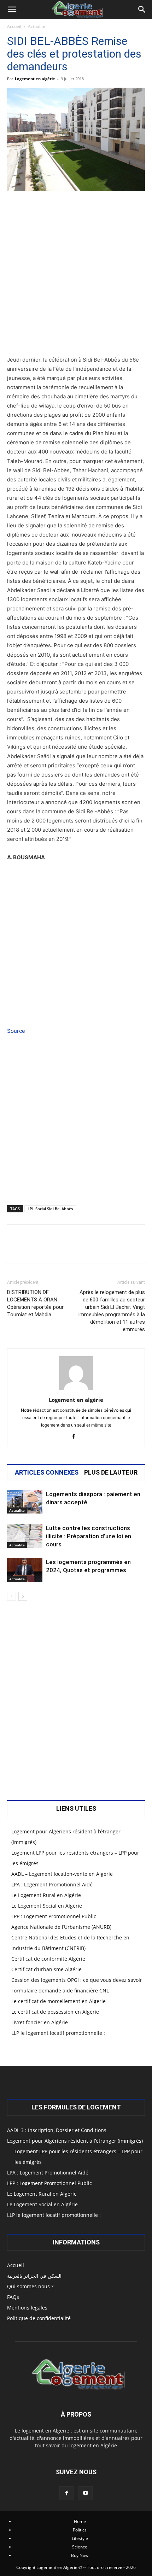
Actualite (37, 26)
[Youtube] (86, 2493)
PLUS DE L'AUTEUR (111, 1473)
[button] (12, 10)
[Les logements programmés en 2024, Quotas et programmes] (25, 1570)
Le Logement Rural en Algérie (46, 1895)
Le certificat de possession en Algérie (55, 2012)
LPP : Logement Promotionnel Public (54, 1916)
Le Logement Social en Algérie (47, 1906)
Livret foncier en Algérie (40, 2022)
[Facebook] (76, 1437)
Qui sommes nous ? (30, 2286)
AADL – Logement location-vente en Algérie (62, 1874)
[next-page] (23, 1596)
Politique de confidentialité (39, 2318)
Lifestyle (80, 2538)
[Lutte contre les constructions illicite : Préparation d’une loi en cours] (25, 1536)
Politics (80, 2530)
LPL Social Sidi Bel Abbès (50, 1209)
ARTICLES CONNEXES (47, 1473)
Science (80, 2547)
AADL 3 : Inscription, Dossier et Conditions (57, 2130)
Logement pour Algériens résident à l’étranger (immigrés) (75, 2141)
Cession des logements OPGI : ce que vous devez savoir (77, 1980)
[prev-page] (11, 1596)
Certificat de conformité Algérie (48, 1959)
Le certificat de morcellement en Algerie (59, 2001)
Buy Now (80, 2555)
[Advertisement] (76, 276)
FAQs (13, 2297)
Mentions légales (27, 2308)
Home (80, 2521)
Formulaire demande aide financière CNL (60, 1990)
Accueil (14, 26)
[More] (98, 1249)
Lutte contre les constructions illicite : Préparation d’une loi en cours (89, 1536)
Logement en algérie (35, 79)
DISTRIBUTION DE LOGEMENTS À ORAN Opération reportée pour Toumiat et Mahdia (35, 1303)
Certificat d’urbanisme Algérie (46, 1969)
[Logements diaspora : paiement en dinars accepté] (25, 1502)
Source (16, 1031)
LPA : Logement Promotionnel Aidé (52, 1884)
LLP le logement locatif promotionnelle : (58, 2033)
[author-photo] (76, 1390)
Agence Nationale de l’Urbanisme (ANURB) (61, 1927)
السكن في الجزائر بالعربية (34, 2276)
